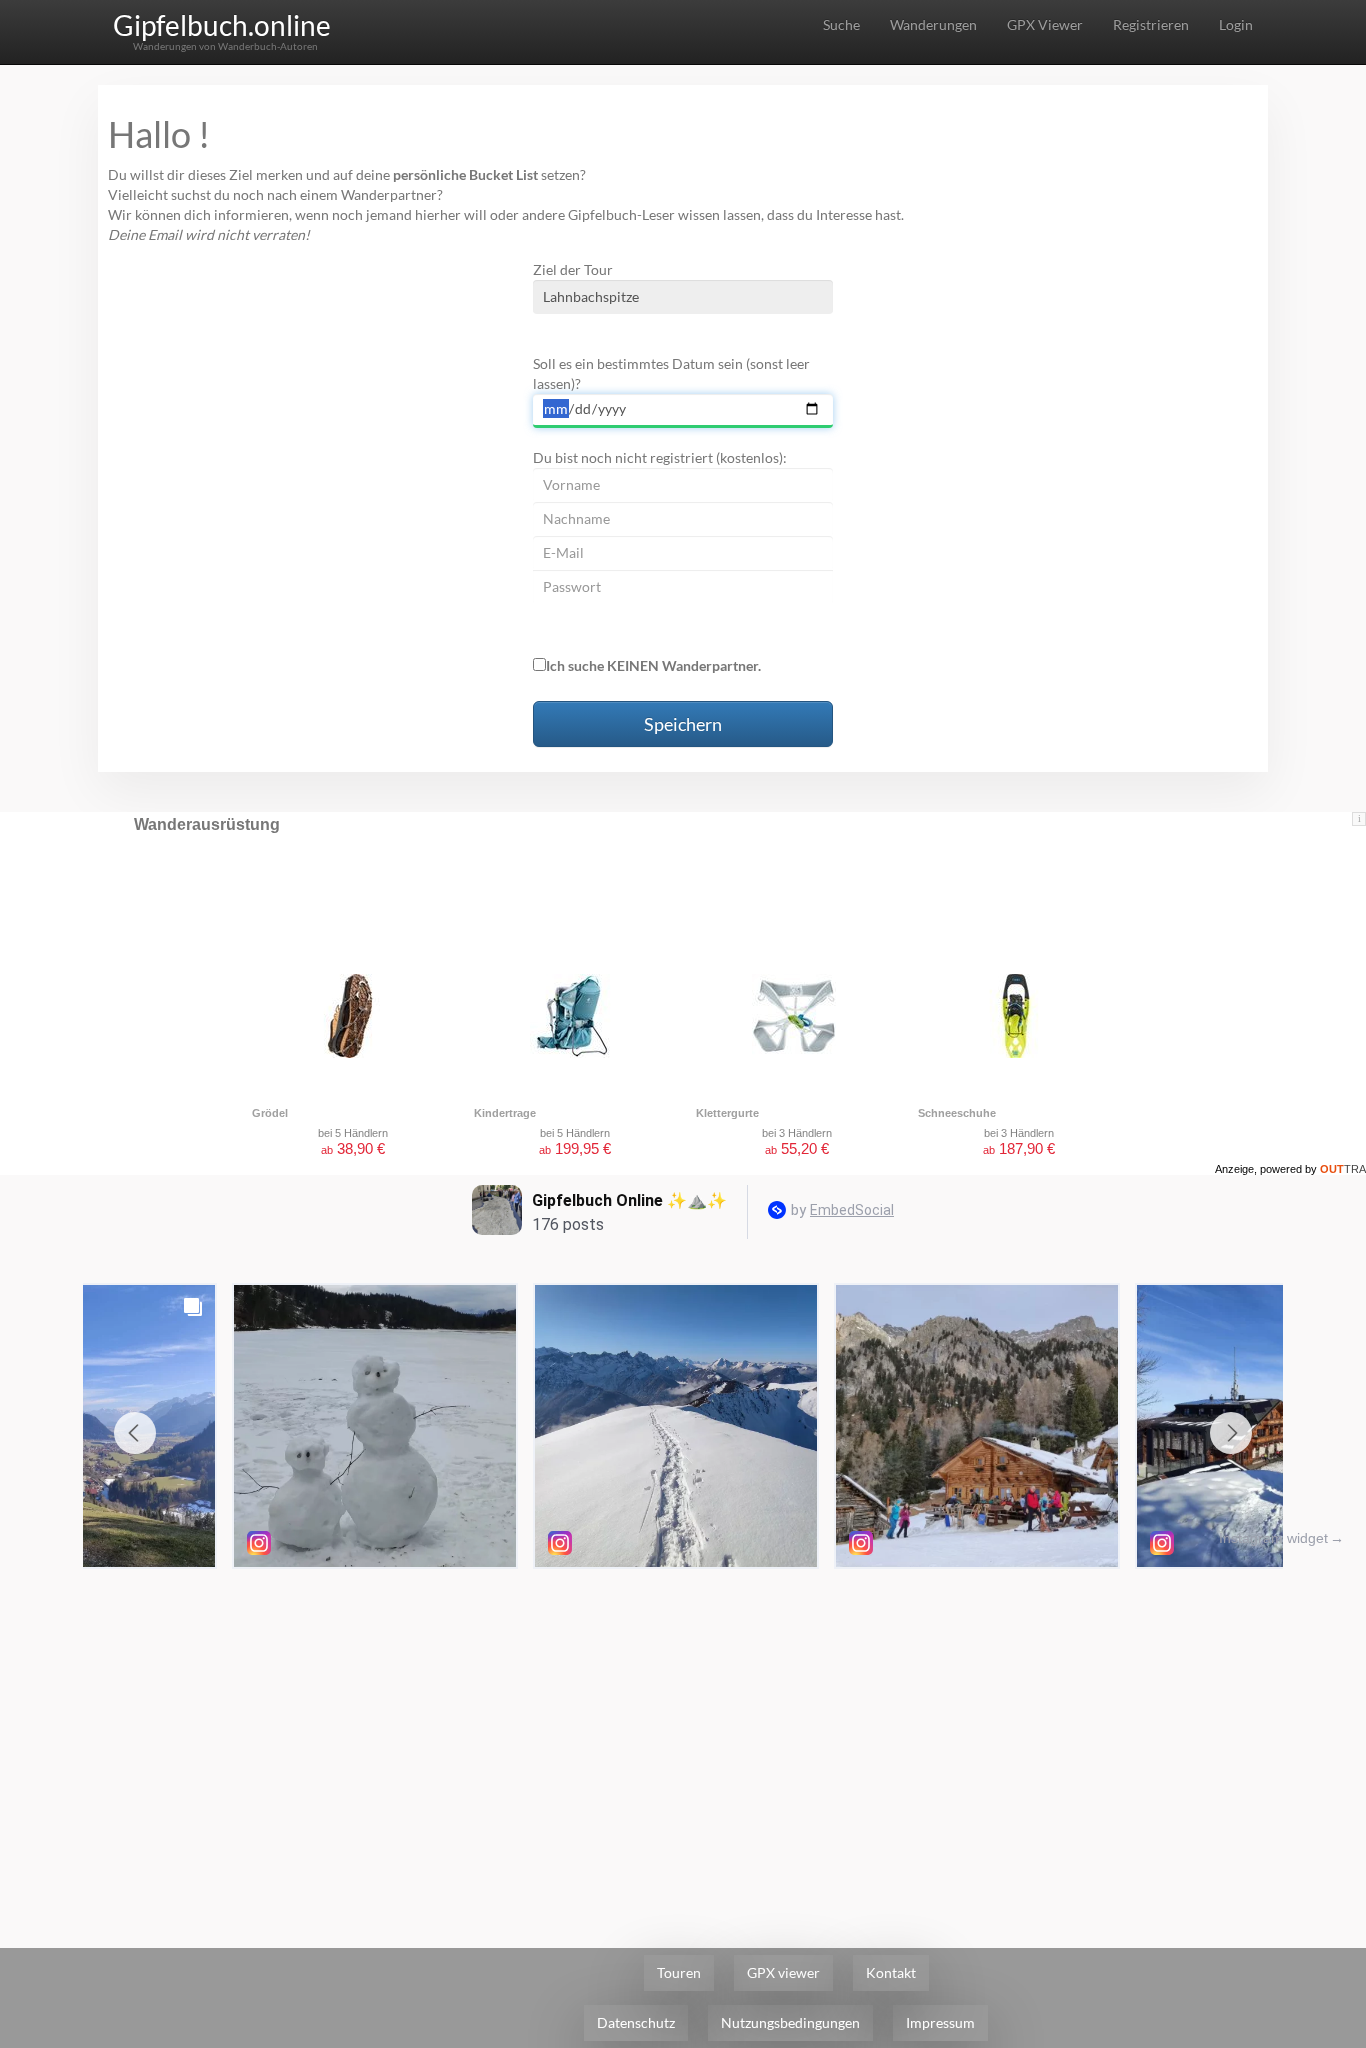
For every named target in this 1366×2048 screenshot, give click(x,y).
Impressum (940, 2022)
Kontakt (891, 1972)
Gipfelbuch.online (222, 25)
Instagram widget (1273, 1538)
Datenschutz (636, 2022)
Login (1236, 24)
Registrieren (1151, 24)
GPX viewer (783, 1972)
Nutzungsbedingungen (790, 2022)
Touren (679, 1972)
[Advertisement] (683, 1728)
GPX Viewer (1045, 24)
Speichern (683, 724)
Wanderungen (933, 24)
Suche (841, 24)
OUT (1343, 1169)
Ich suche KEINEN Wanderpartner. (653, 665)
